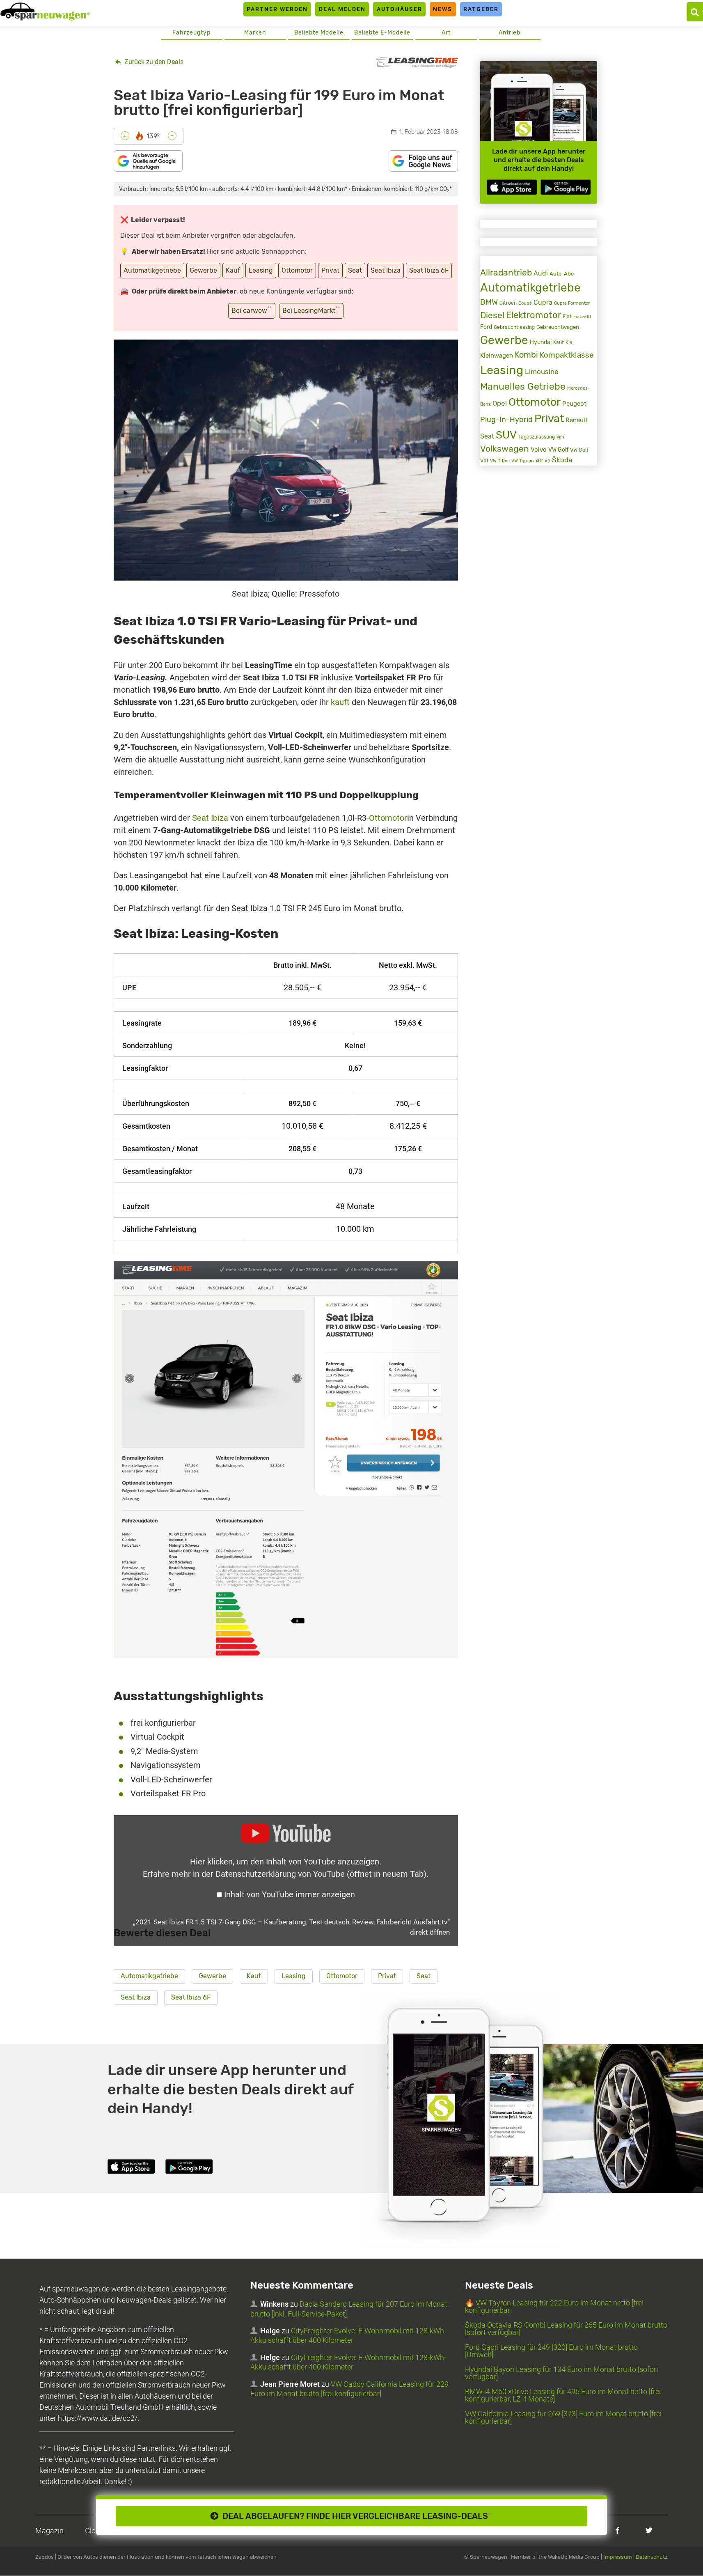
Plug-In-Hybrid (506, 420)
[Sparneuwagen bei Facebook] (617, 2530)
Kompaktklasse (567, 355)
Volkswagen (505, 449)
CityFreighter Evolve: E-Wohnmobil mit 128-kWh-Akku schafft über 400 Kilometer (348, 2336)
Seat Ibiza (386, 270)
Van (560, 437)
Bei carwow (252, 310)
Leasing (261, 270)
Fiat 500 (582, 317)
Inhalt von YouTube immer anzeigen (290, 1894)
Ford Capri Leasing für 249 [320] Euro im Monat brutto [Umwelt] (551, 2351)
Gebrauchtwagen (558, 327)
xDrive (543, 461)
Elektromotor (534, 315)
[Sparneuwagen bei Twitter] (649, 2530)
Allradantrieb (506, 272)
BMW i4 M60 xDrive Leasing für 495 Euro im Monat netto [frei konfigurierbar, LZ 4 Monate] (563, 2396)
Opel (500, 403)
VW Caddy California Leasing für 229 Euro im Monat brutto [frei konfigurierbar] (349, 2389)
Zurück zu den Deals (153, 62)
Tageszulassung (537, 437)
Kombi (526, 355)
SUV (506, 435)
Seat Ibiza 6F (429, 270)
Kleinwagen (497, 356)
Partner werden (277, 9)
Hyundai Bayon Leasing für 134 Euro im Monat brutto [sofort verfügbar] (562, 2373)
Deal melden (342, 9)
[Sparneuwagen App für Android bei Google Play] (566, 187)
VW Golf (558, 450)
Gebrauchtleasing (514, 327)
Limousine (542, 372)
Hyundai (541, 342)
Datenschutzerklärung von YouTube (321, 1874)
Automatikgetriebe (152, 270)
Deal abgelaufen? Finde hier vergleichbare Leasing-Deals (356, 2516)
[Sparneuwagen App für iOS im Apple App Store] (512, 187)
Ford (486, 327)
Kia (569, 342)
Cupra (543, 302)
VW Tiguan (523, 461)
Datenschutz (652, 2557)
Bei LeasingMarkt (311, 310)
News (443, 9)
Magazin (49, 2531)
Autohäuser (400, 9)
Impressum (618, 2557)
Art (446, 33)
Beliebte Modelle (319, 33)
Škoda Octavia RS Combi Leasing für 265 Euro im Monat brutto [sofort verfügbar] (566, 2329)
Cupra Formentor (572, 303)
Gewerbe (203, 270)
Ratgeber (481, 9)
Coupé (525, 303)
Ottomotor (297, 270)
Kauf (233, 270)
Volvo (539, 450)
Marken (255, 33)
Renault (577, 420)
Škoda (562, 460)
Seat (355, 270)
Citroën (508, 303)
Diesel (492, 315)
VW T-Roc (500, 461)
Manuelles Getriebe (523, 386)
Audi (541, 273)
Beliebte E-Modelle (382, 33)
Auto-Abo (562, 274)
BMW (489, 302)
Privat (330, 270)
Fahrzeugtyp (191, 33)
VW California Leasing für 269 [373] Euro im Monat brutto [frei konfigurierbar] (563, 2418)
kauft (340, 702)
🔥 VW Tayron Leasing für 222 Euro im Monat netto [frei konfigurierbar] (554, 2307)
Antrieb (510, 33)
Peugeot (574, 404)
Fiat (567, 317)
